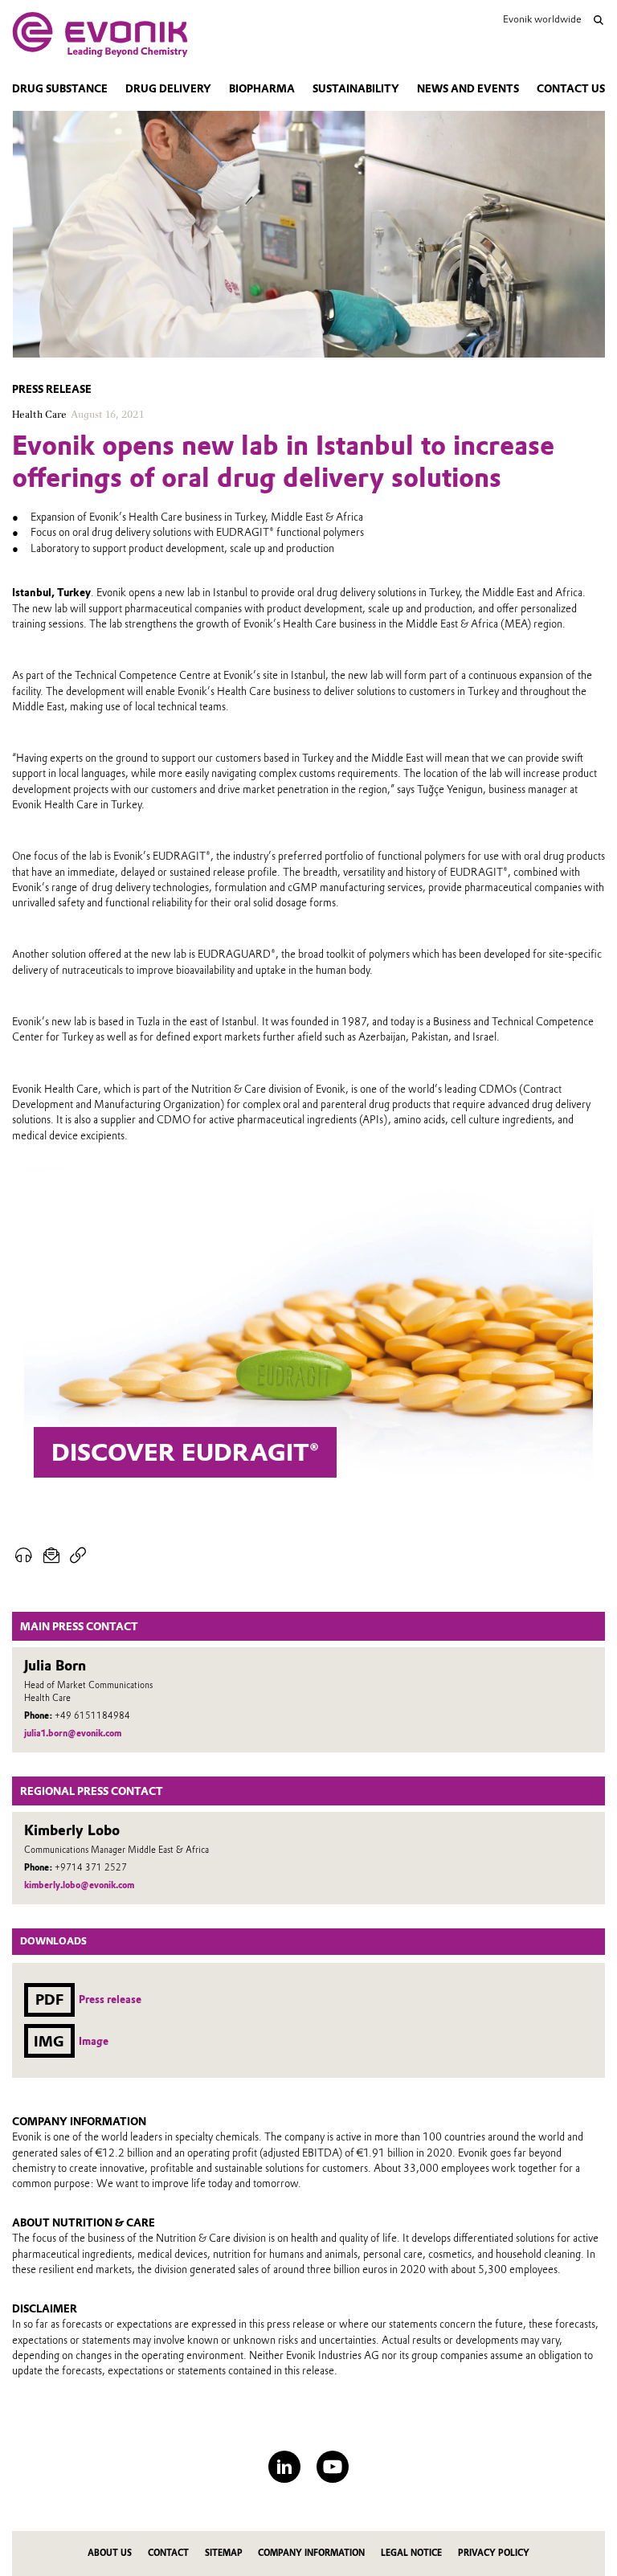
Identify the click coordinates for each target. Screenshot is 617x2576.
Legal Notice (411, 2553)
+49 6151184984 (92, 1716)
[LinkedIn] (284, 2467)
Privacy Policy (494, 2553)
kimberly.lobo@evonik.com (79, 1885)
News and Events (468, 89)
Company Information (311, 2553)
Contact (168, 2553)
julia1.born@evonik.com (73, 1734)
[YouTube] (333, 2467)
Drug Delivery (168, 89)
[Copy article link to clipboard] (78, 1556)
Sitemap (224, 2553)
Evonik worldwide (542, 19)
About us (110, 2553)
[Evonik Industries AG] (100, 35)
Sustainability (356, 89)
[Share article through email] (52, 1556)
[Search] (599, 20)
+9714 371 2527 (91, 1868)
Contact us (571, 89)
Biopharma (262, 89)
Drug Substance (60, 89)
